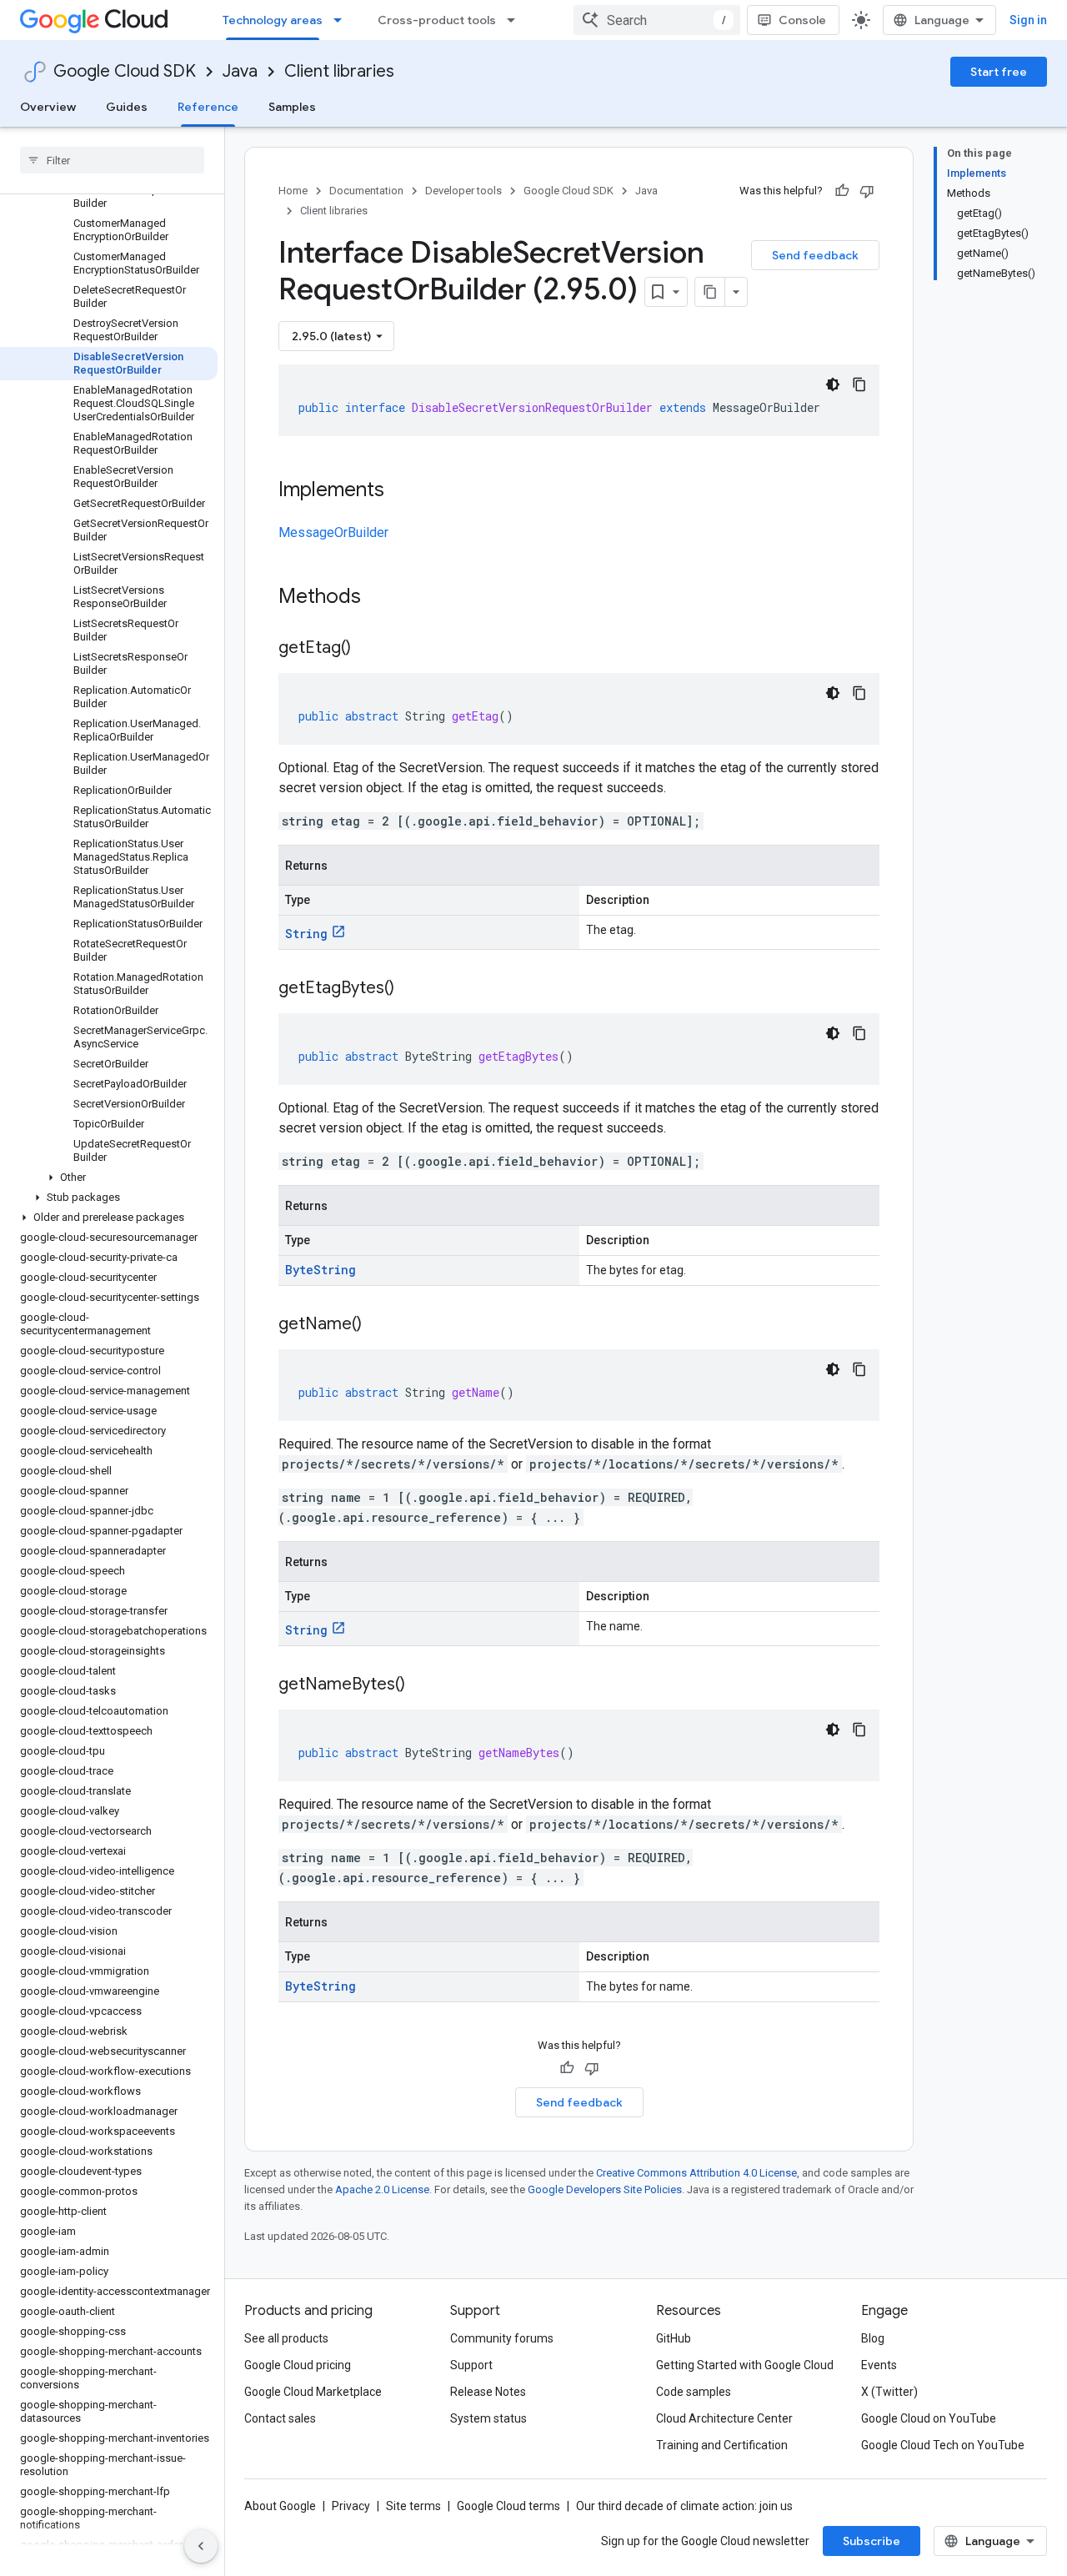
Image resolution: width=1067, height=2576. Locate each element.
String (306, 934)
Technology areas (273, 20)
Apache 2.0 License (382, 2189)
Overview (48, 107)
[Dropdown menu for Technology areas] (343, 20)
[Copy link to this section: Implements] (401, 491)
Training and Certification (722, 2445)
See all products (286, 2338)
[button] (109, 1178)
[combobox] (657, 20)
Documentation (366, 191)
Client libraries (339, 71)
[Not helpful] (867, 191)
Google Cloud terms (508, 2506)
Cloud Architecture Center (724, 2418)
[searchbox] (112, 160)
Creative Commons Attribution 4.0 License (696, 2173)
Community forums (502, 2338)
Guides (127, 107)
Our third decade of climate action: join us (684, 2506)
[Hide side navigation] (201, 2546)
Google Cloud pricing (298, 2365)
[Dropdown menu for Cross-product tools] (516, 20)
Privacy (351, 2506)
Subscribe (872, 2541)
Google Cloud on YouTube (929, 2418)
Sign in (1028, 20)
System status (488, 2418)
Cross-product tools (437, 20)
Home (293, 191)
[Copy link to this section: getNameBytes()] (422, 1685)
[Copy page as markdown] (710, 292)
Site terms (413, 2506)
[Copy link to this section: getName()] (378, 1325)
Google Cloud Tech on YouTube (943, 2445)
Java (240, 71)
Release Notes (488, 2392)
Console (802, 20)
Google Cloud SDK (125, 71)
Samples (292, 107)
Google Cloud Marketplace (313, 2392)
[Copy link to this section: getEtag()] (368, 649)
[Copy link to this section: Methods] (383, 598)
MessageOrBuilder (333, 532)
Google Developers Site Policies (605, 2189)
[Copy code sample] (859, 384)
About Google (280, 2506)
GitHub (674, 2338)
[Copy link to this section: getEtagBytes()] (411, 989)
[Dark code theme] (833, 384)
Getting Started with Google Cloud (745, 2365)
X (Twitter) (889, 2392)
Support (471, 2365)
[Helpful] (842, 191)
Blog (873, 2338)
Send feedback (815, 255)
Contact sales (280, 2418)
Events (879, 2365)
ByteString (321, 1270)
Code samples (694, 2392)
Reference (208, 107)
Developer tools (463, 191)
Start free (999, 72)
